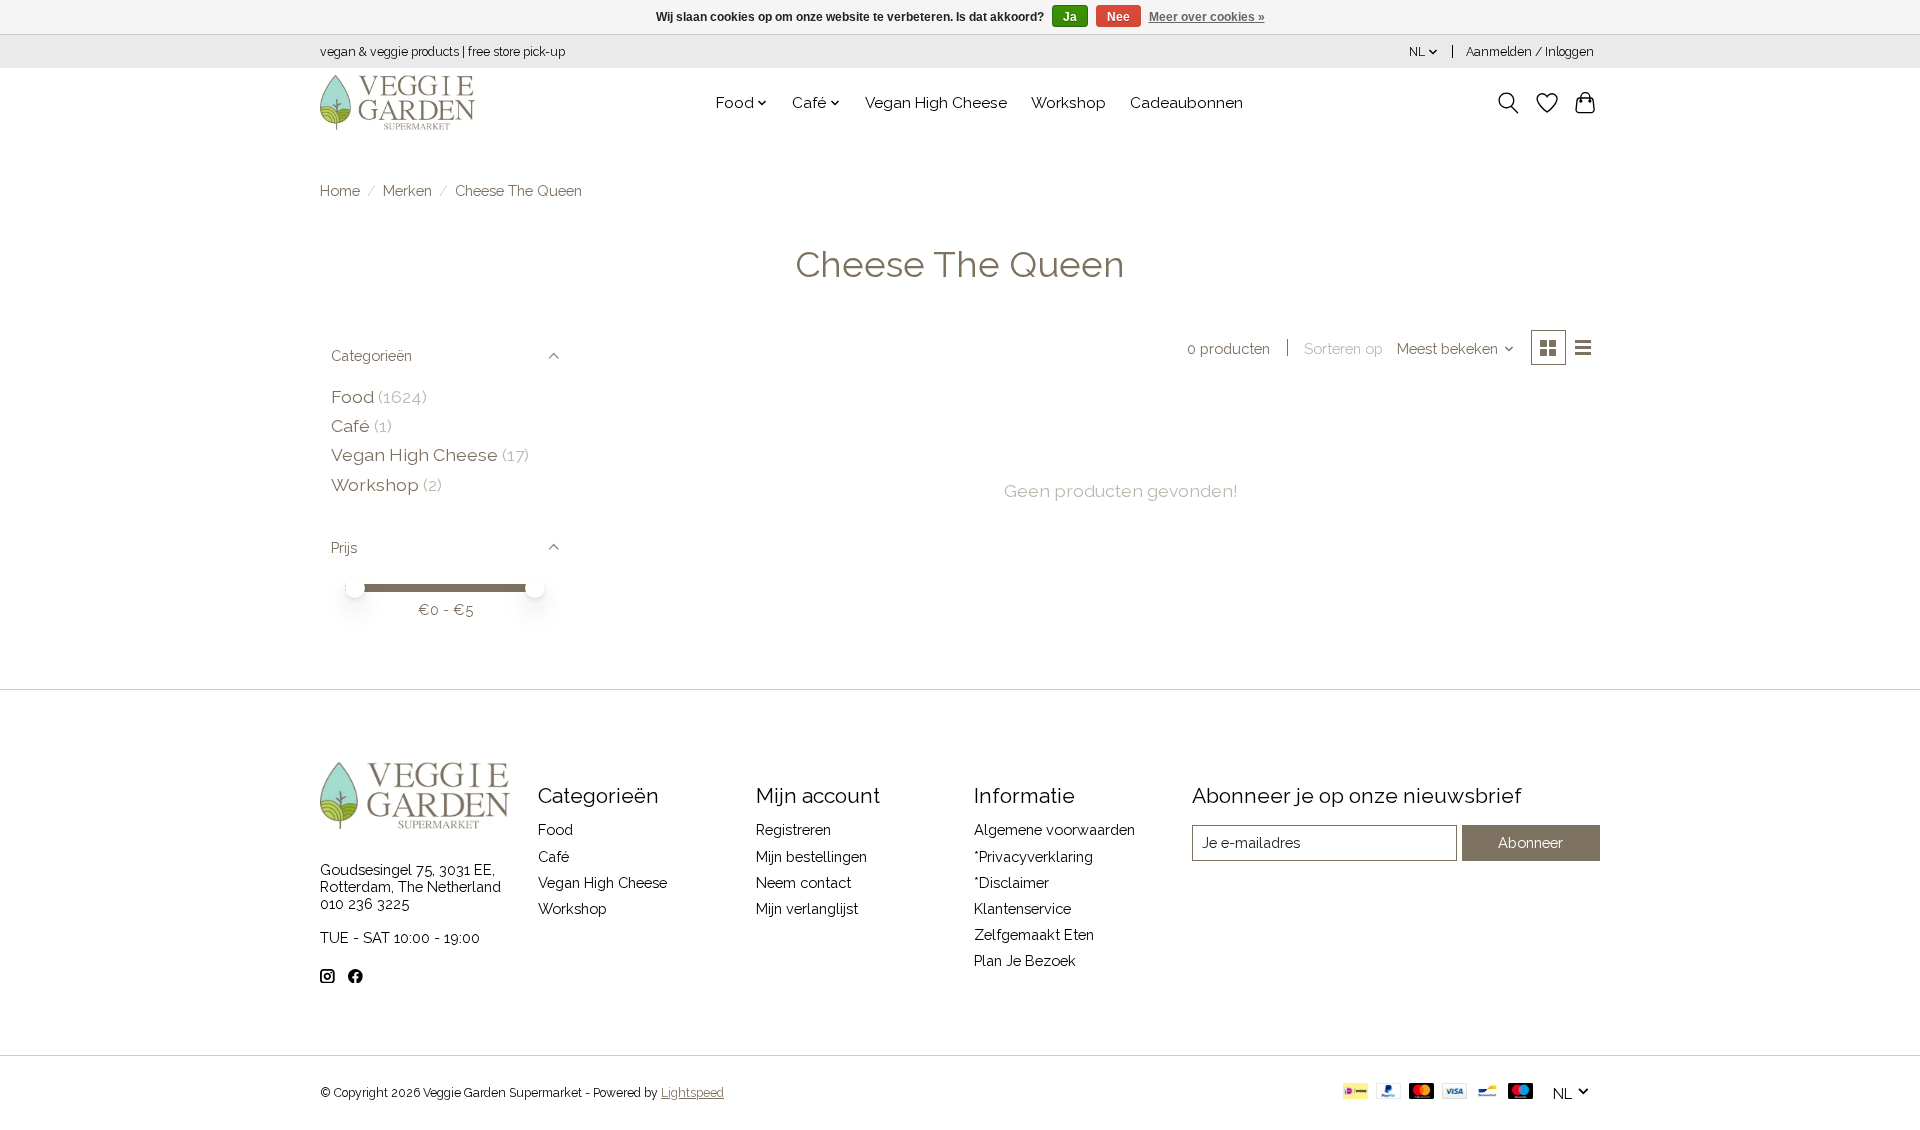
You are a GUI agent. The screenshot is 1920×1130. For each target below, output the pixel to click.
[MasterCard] (1422, 1092)
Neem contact (803, 882)
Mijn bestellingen (811, 856)
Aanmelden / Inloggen (1530, 52)
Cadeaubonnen (1186, 103)
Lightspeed (692, 1093)
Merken (407, 190)
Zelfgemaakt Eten (1034, 934)
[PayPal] (1389, 1092)
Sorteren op (1343, 348)
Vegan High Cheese (936, 103)
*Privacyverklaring (1033, 856)
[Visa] (1455, 1092)
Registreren (793, 829)
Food (352, 396)
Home (340, 190)
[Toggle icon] (1508, 103)
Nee (1118, 17)
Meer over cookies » (1207, 17)
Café (350, 425)
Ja (1070, 17)
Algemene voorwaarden (1054, 829)
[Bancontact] (1487, 1092)
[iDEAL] (1355, 1092)
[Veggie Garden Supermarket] (397, 102)
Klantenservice (1022, 908)
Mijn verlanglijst (807, 908)
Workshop (1068, 103)
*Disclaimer (1011, 882)
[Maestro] (1521, 1092)
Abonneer (1530, 842)
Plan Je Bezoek (1025, 960)
